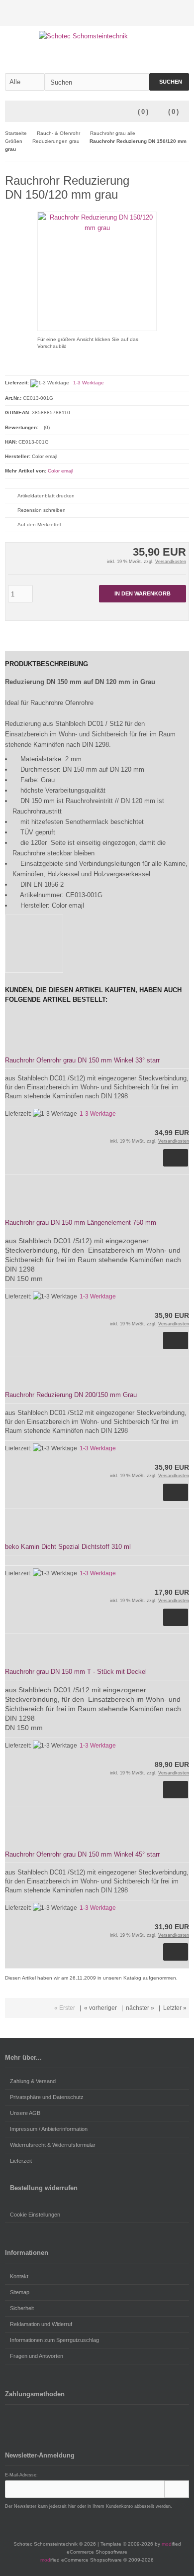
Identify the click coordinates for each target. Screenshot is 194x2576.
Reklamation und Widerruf (41, 2324)
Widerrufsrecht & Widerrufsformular (53, 2145)
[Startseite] (157, 13)
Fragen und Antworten (37, 2356)
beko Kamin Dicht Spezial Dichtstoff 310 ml (68, 1547)
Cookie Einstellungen (35, 2215)
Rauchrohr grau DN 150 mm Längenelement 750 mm (81, 1223)
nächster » (140, 2008)
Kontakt (19, 2276)
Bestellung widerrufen (44, 2188)
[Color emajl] (169, 179)
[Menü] (11, 112)
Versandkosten (171, 562)
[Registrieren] (183, 13)
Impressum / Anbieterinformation (49, 2129)
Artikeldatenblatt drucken (46, 496)
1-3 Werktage (89, 383)
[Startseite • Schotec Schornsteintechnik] (97, 36)
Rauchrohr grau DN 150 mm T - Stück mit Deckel (76, 1672)
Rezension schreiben (42, 510)
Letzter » (175, 2008)
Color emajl (60, 471)
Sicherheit (22, 2308)
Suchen (169, 82)
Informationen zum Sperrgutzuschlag (54, 2340)
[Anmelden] (170, 13)
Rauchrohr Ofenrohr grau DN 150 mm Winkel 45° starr (82, 1854)
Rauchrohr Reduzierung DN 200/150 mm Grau (71, 1395)
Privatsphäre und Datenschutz (47, 2097)
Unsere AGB (25, 2113)
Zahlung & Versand (33, 2081)
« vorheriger (100, 2008)
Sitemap (20, 2292)
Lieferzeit (21, 2161)
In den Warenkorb (143, 594)
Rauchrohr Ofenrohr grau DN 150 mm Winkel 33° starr (82, 1060)
